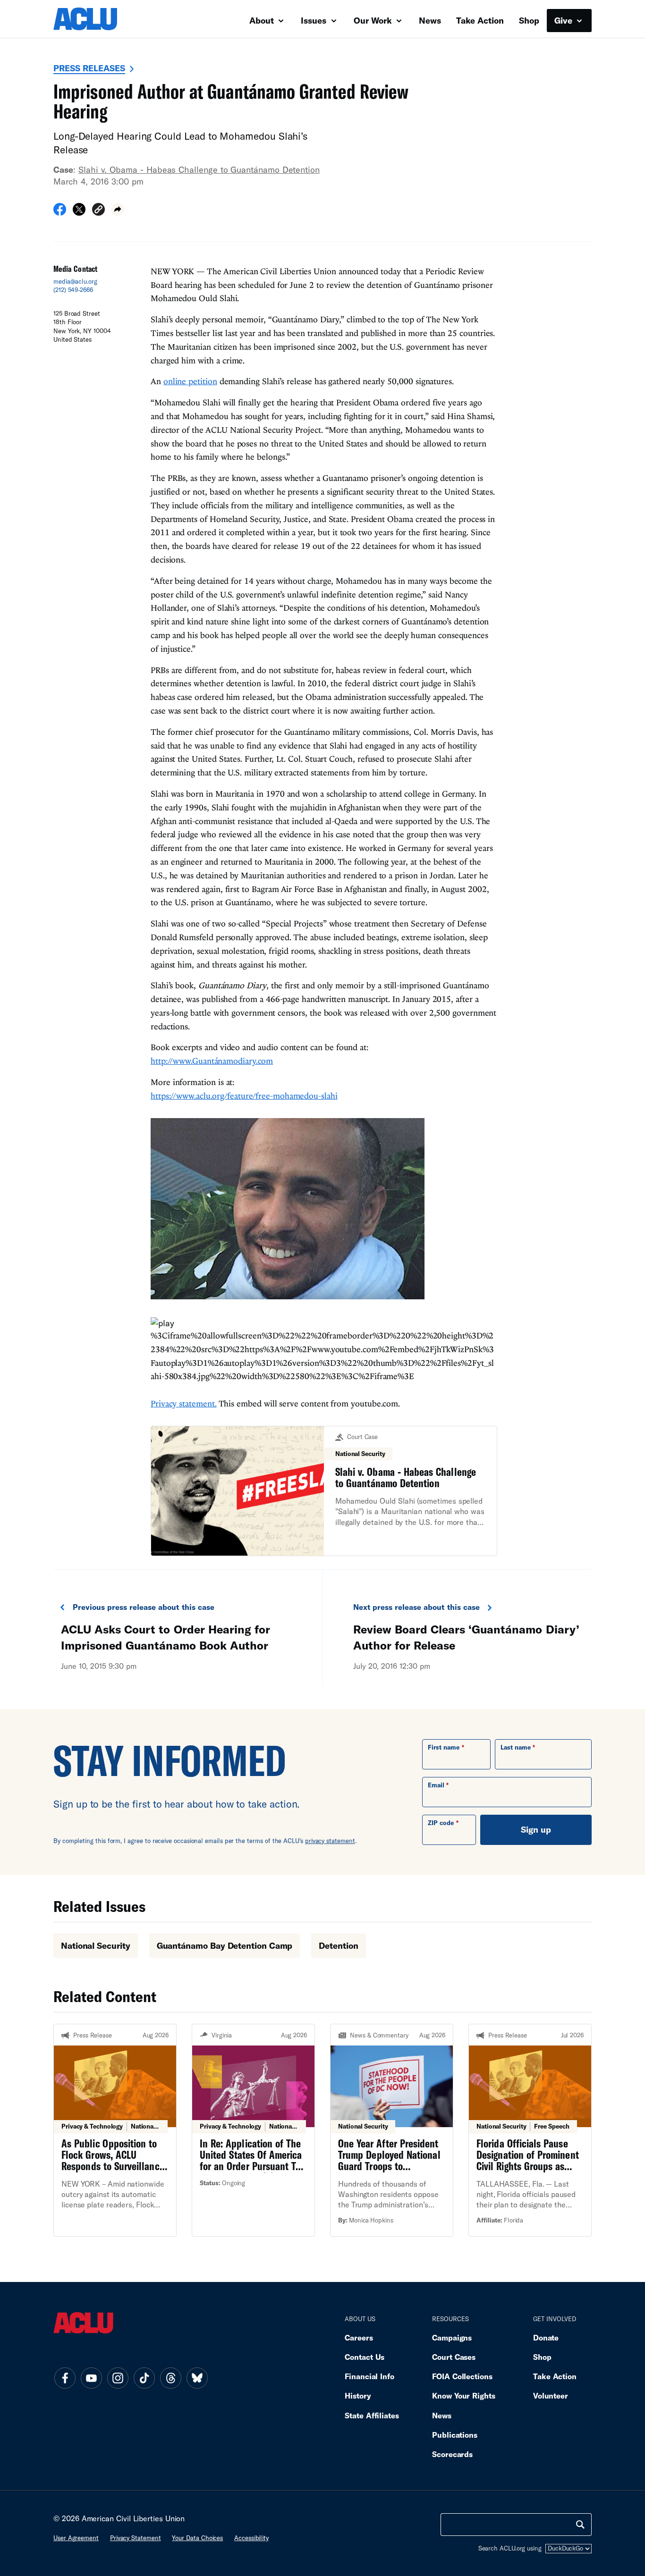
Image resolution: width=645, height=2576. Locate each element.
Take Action (480, 20)
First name (444, 1747)
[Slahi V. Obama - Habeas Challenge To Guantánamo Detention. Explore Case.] (324, 1491)
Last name (516, 1747)
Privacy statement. (184, 1403)
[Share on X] (79, 212)
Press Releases (89, 68)
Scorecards (452, 2454)
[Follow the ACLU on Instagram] (118, 2378)
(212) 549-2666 (73, 290)
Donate (546, 2337)
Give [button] (564, 20)
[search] (580, 2525)
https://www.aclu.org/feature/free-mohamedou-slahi (244, 1096)
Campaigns (452, 2337)
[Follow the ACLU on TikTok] (144, 2378)
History (358, 2395)
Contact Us (365, 2357)
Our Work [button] (374, 20)
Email (436, 1785)
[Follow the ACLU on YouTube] (91, 2378)
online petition (190, 381)
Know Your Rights (464, 2395)
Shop (529, 20)
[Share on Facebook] (60, 212)
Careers (359, 2337)
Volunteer (551, 2395)
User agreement (76, 2538)
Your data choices (197, 2538)
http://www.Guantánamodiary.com (212, 1061)
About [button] (263, 20)
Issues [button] (315, 20)
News (430, 20)
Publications (455, 2435)
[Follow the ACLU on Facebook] (65, 2378)
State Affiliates (372, 2415)
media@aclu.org (75, 281)
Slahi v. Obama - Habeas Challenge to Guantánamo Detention (199, 169)
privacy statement (330, 1841)
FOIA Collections (462, 2376)
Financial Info (369, 2376)
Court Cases (454, 2357)
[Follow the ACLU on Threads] (170, 2378)
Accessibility (251, 2538)
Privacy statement (136, 2538)
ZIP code (441, 1823)
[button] (98, 211)
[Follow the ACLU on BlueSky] (197, 2378)
